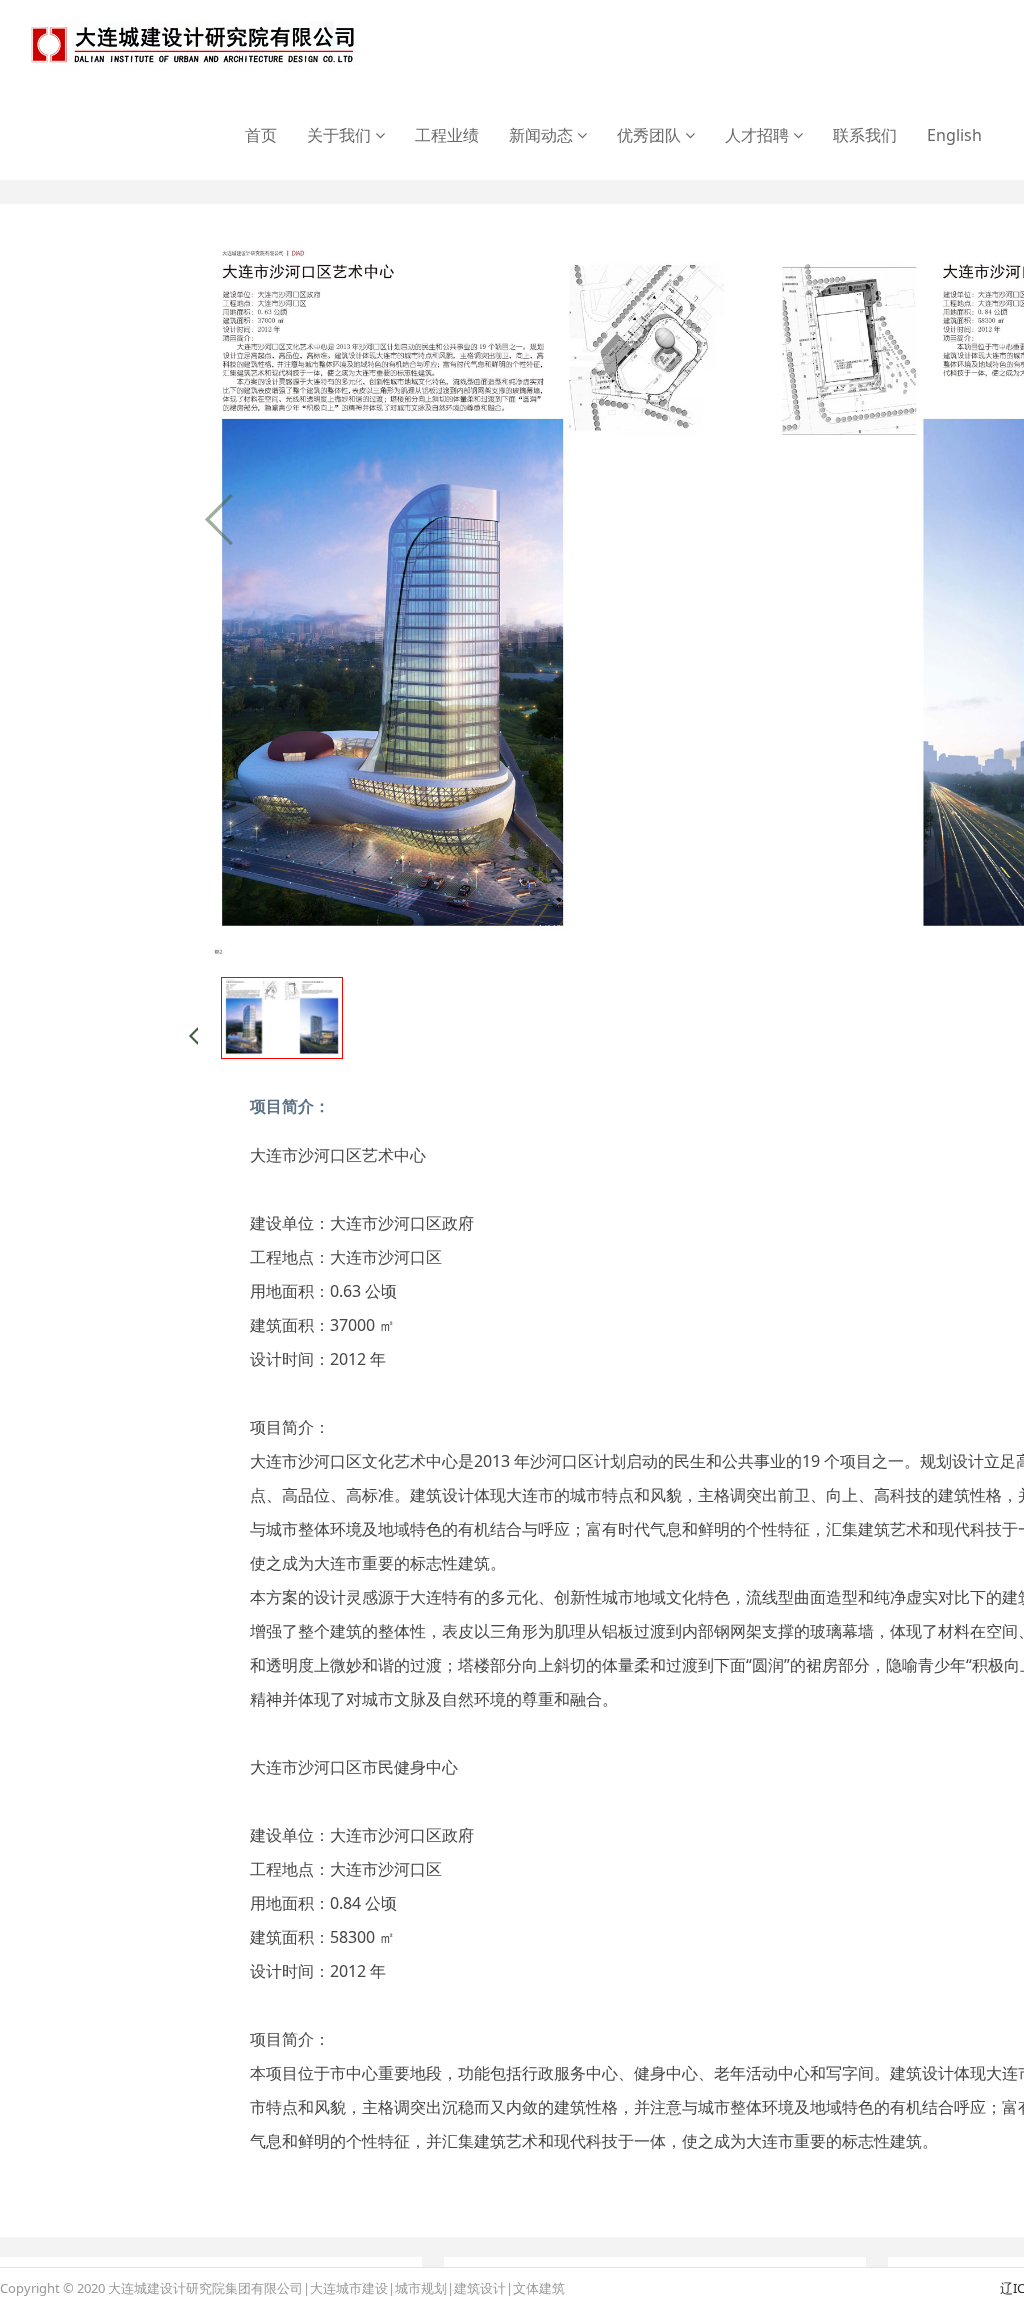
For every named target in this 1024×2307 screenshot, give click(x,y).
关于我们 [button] (341, 135)
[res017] (193, 45)
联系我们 (865, 135)
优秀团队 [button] (651, 135)
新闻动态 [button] (543, 135)
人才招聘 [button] (759, 135)
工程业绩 (447, 135)
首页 (261, 135)
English (954, 135)
